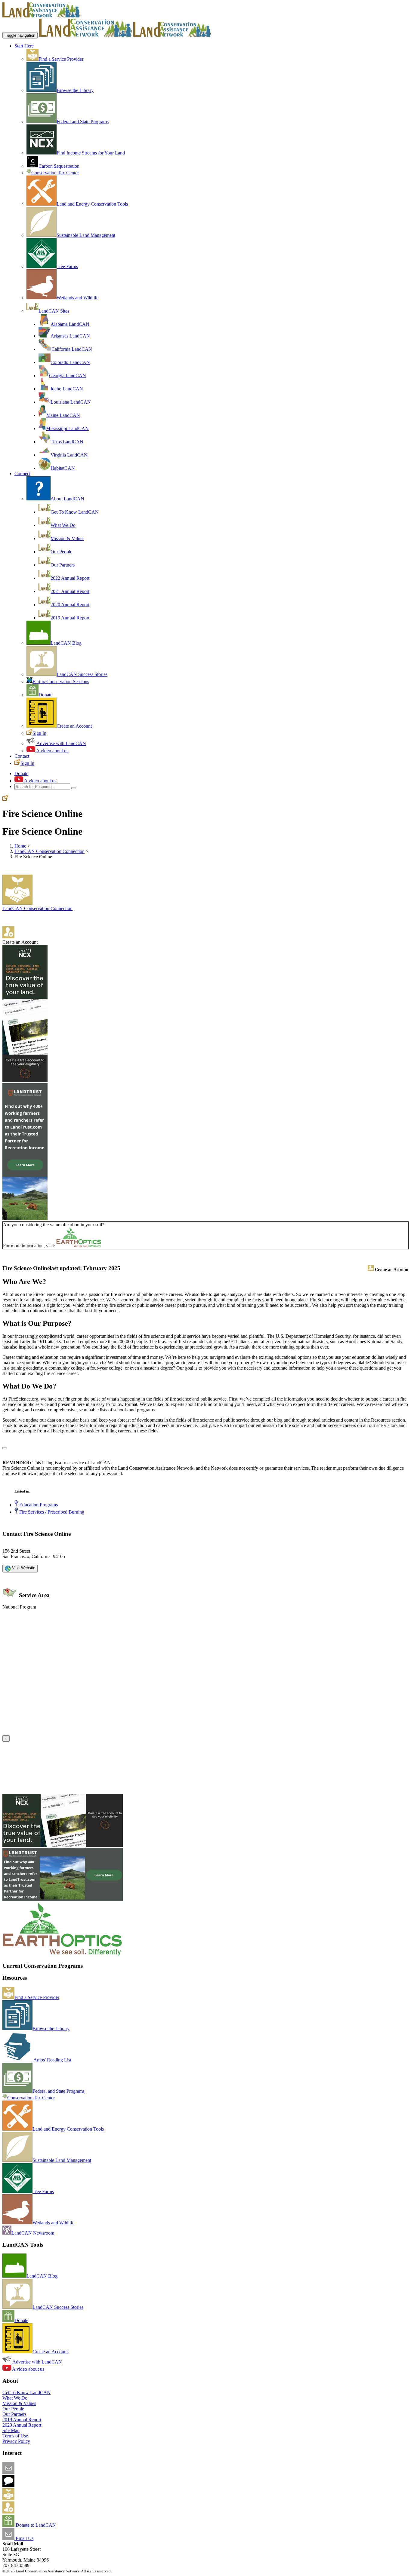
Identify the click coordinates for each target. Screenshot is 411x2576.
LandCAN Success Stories (82, 674)
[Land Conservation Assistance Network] (85, 35)
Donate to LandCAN (35, 2525)
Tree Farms (67, 266)
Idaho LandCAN (67, 389)
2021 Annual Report (70, 591)
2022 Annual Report (70, 578)
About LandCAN (67, 499)
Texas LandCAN (67, 442)
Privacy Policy (16, 2441)
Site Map (11, 2430)
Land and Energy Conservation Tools (92, 204)
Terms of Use (15, 2436)
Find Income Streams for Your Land (91, 153)
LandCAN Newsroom (33, 2233)
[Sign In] (5, 799)
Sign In (39, 733)
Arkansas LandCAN (70, 336)
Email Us (24, 2538)
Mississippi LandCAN (67, 428)
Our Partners (63, 565)
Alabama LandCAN (70, 324)
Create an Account (74, 726)
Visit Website (23, 1568)
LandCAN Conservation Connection (49, 851)
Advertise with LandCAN (61, 743)
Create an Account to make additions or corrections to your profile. (66, 1733)
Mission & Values (67, 538)
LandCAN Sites (54, 311)
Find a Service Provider (61, 59)
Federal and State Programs (83, 122)
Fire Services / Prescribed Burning (51, 1512)
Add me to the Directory (38, 2499)
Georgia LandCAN (68, 376)
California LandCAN (72, 349)
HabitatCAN (63, 468)
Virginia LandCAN (69, 455)
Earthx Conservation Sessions (61, 681)
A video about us (52, 751)
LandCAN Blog (66, 643)
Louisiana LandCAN (71, 402)
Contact (22, 756)
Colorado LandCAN (70, 362)
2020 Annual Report (70, 605)
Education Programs (38, 1505)
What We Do (63, 525)
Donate (45, 695)
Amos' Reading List (52, 2060)
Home (20, 846)
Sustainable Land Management (86, 235)
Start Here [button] (24, 46)
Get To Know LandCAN (75, 512)
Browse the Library (75, 90)
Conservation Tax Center (55, 173)
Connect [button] (22, 474)
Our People (61, 552)
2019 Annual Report (70, 618)
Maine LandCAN (63, 415)
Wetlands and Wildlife (77, 298)
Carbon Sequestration (59, 166)
